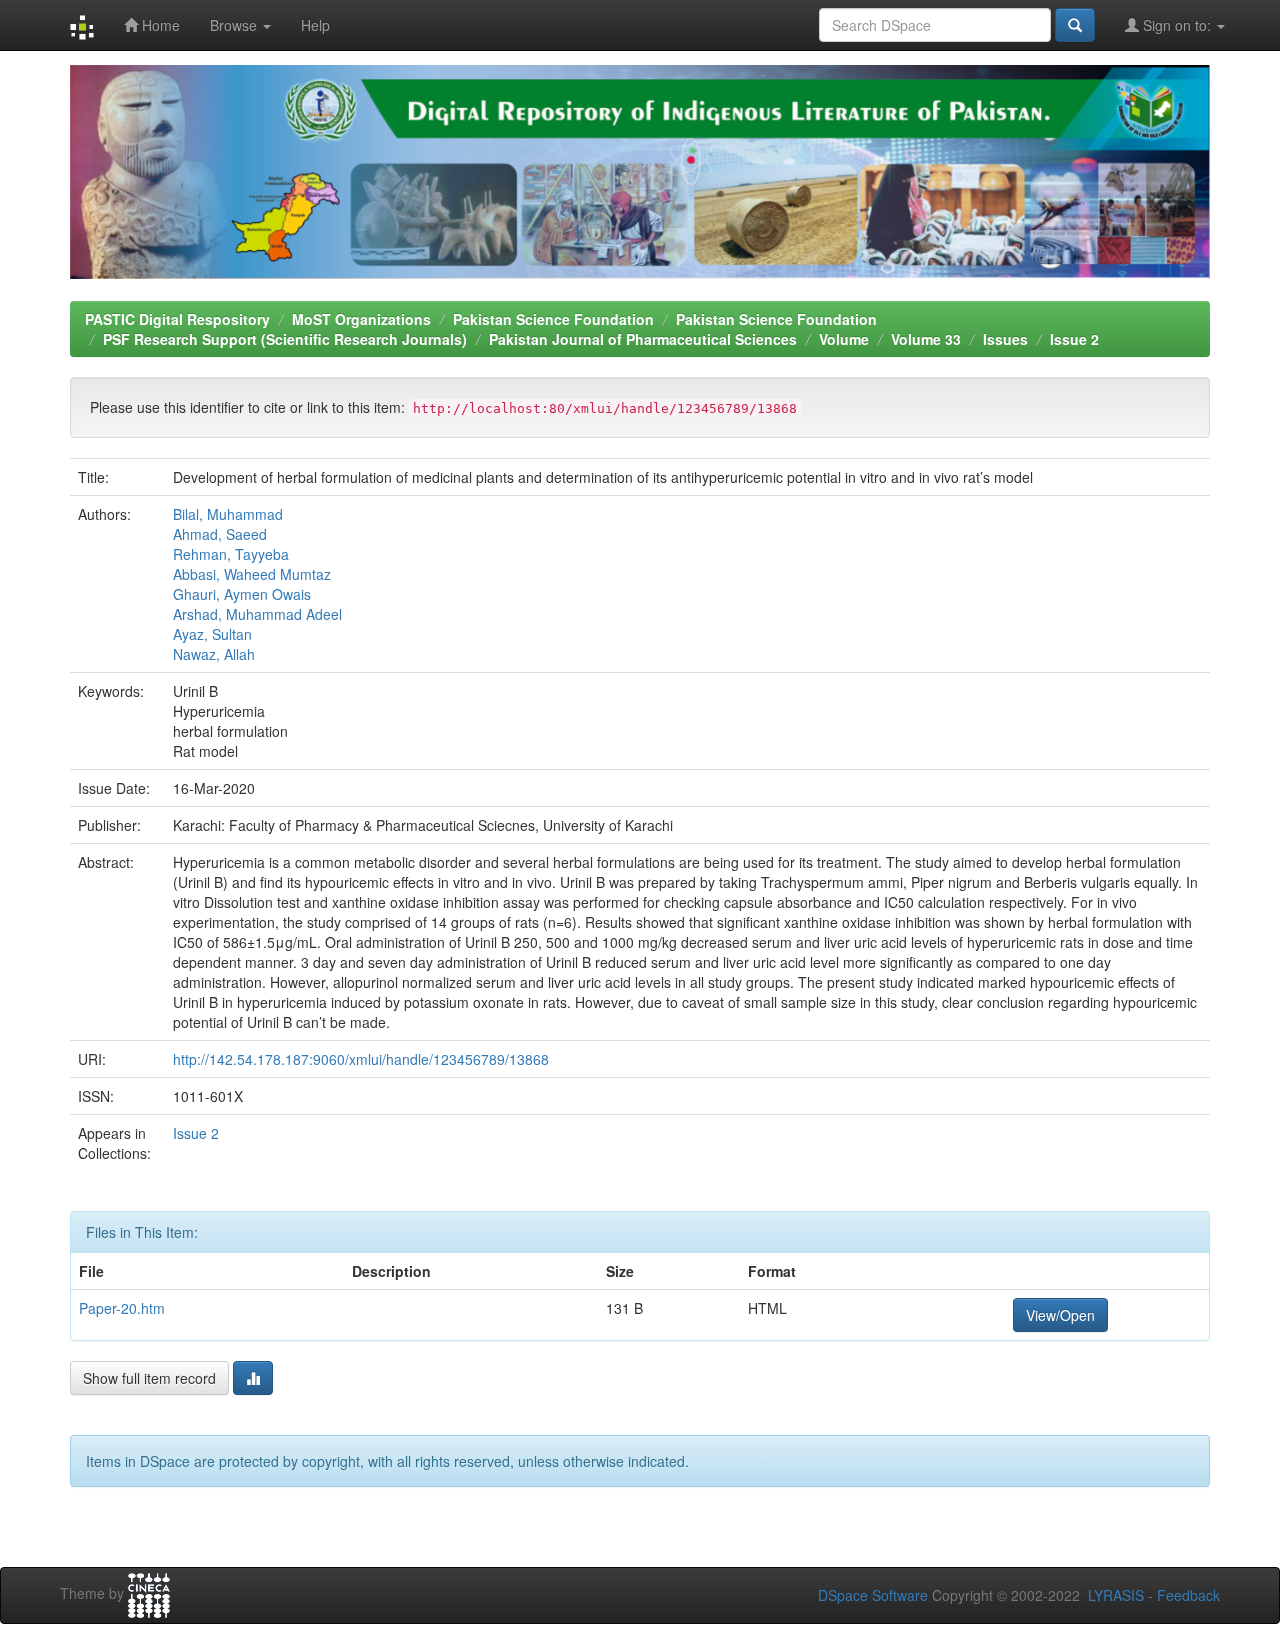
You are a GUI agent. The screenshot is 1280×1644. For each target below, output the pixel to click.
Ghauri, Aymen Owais (242, 594)
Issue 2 (1074, 339)
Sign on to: (1177, 25)
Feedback (1188, 1595)
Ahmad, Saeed (220, 534)
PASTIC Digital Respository (177, 319)
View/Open (1060, 1315)
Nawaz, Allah (214, 654)
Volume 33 (926, 339)
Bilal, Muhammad (228, 514)
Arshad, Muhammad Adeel (257, 614)
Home (159, 25)
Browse (235, 25)
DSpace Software (873, 1595)
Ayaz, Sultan (212, 634)
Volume (844, 339)
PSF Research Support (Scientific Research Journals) (285, 339)
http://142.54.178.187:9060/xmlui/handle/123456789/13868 (361, 1059)
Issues (1005, 339)
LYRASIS (1116, 1595)
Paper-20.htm (122, 1308)
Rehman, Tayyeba (231, 554)
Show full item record (149, 1378)
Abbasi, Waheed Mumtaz (252, 574)
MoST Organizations (361, 319)
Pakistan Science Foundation (553, 319)
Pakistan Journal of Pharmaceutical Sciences (643, 339)
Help (315, 25)
